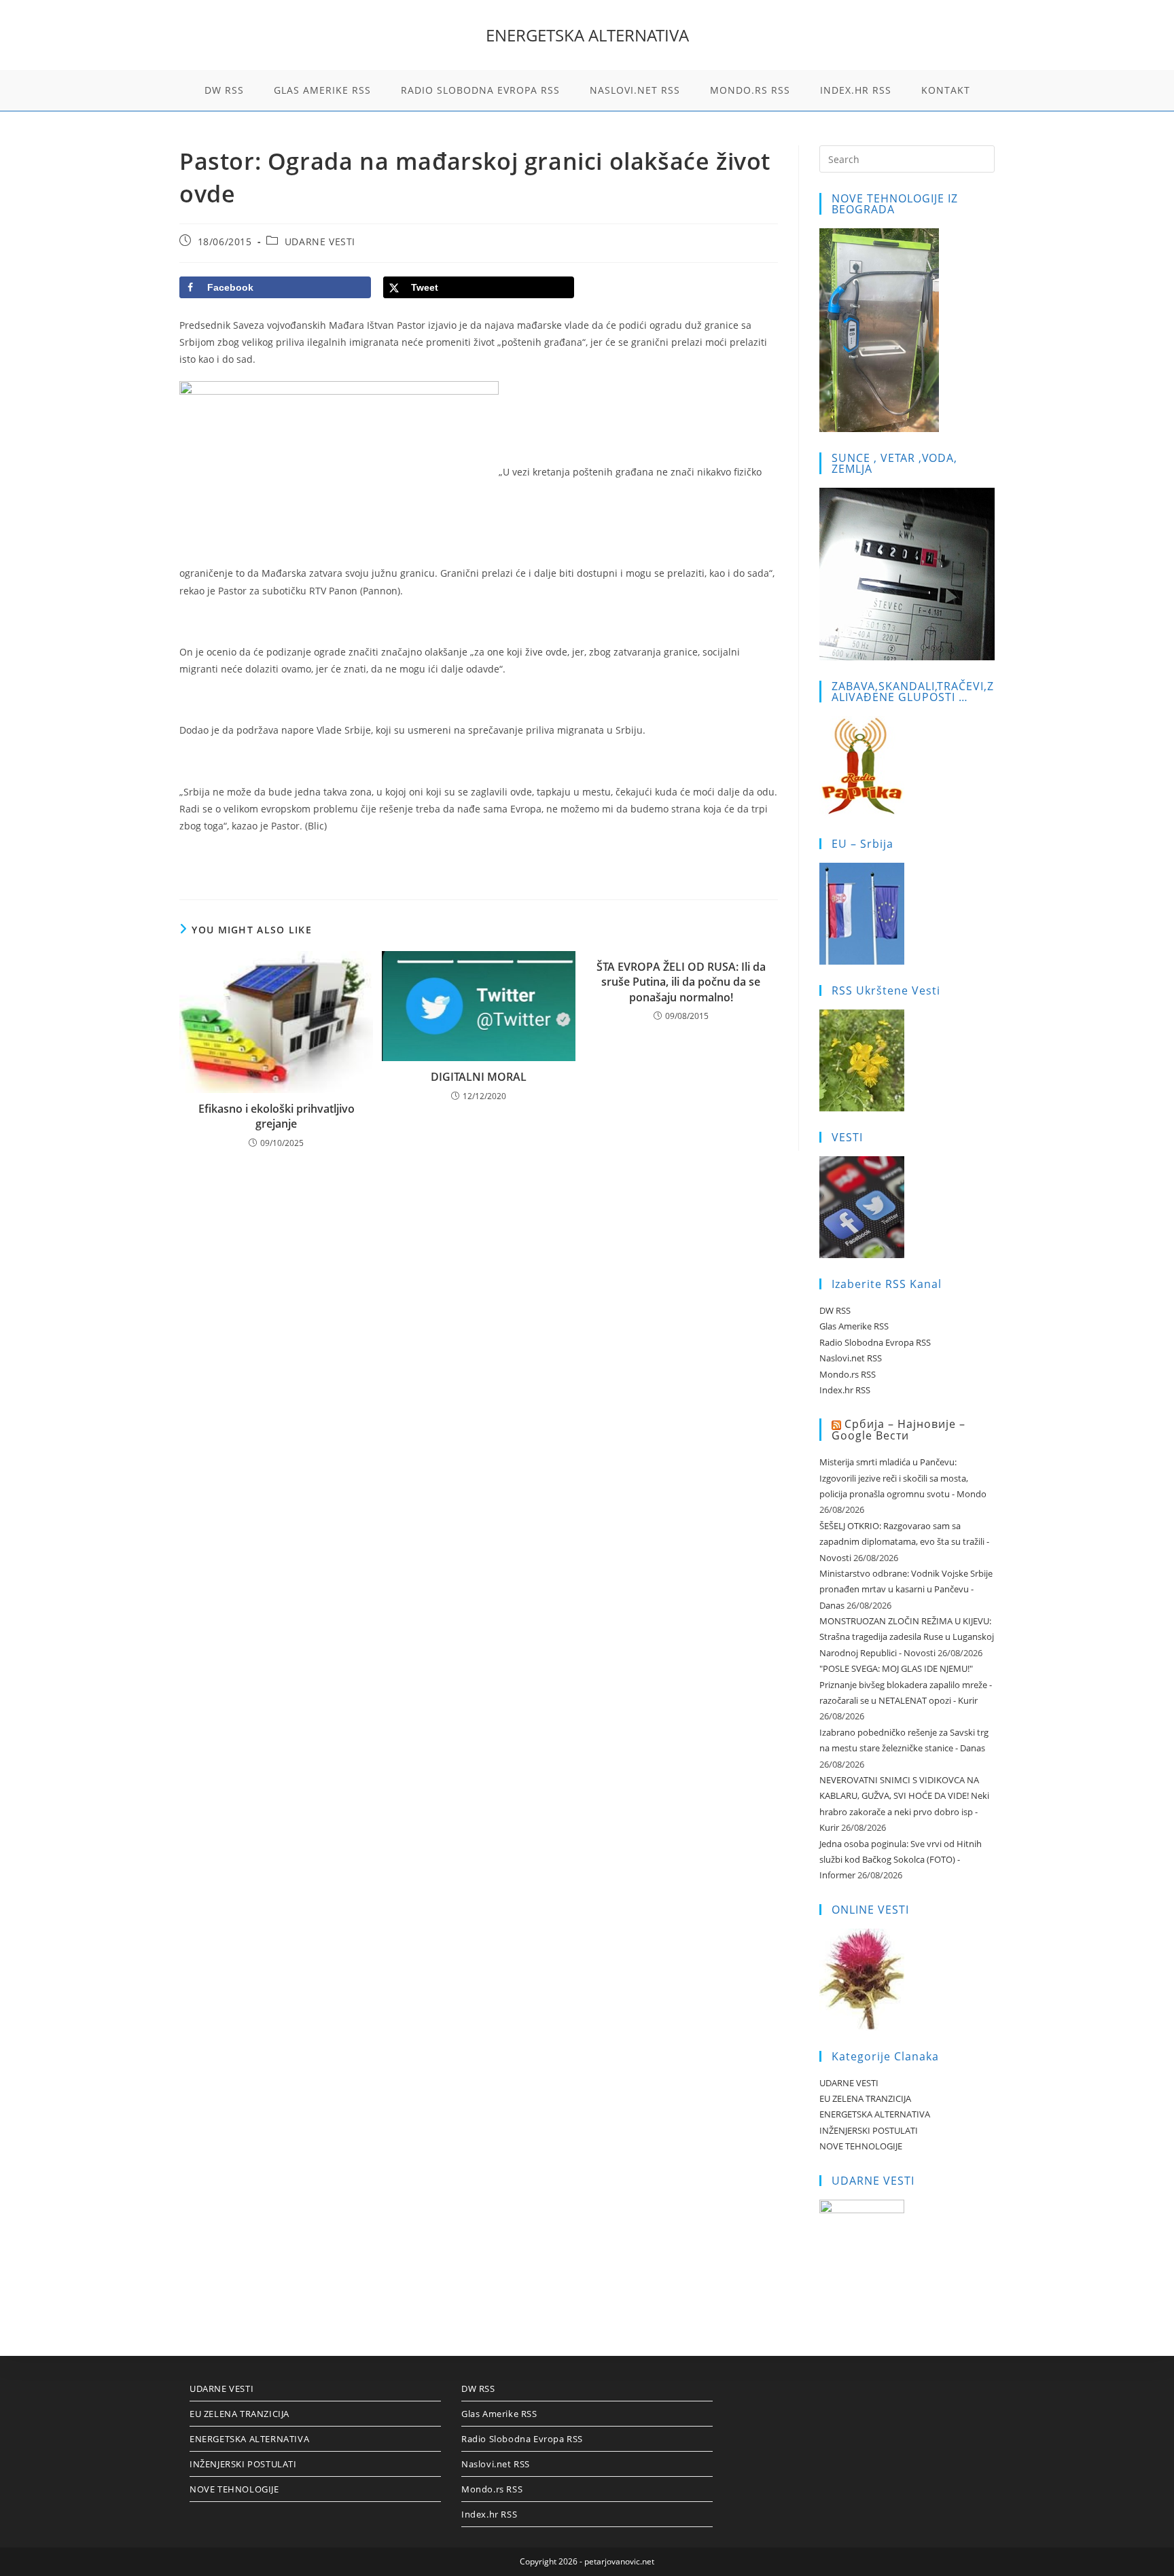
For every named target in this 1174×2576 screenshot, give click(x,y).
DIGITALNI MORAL (479, 1077)
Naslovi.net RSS (851, 1358)
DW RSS (835, 1310)
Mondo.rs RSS (848, 1374)
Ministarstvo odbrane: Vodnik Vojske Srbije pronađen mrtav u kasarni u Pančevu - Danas (906, 1589)
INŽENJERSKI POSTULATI (869, 2130)
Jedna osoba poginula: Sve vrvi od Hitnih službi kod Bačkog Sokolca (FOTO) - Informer (901, 1860)
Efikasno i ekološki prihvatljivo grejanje (277, 1116)
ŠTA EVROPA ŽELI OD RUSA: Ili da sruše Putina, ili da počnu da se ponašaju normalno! (681, 982)
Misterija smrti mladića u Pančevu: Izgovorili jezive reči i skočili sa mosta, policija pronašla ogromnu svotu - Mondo (903, 1478)
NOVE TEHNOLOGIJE (861, 2146)
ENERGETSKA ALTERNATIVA (587, 35)
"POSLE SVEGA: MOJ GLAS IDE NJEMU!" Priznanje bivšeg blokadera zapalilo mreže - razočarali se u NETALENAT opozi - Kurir (906, 1684)
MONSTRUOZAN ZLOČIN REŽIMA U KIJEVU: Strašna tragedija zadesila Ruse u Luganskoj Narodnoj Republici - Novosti (907, 1637)
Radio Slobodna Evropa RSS (875, 1342)
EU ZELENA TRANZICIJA (865, 2098)
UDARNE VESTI (320, 241)
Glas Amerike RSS (854, 1326)
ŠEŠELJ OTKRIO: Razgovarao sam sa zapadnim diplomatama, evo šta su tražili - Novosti (904, 1542)
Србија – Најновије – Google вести (899, 1430)
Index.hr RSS (845, 1390)
